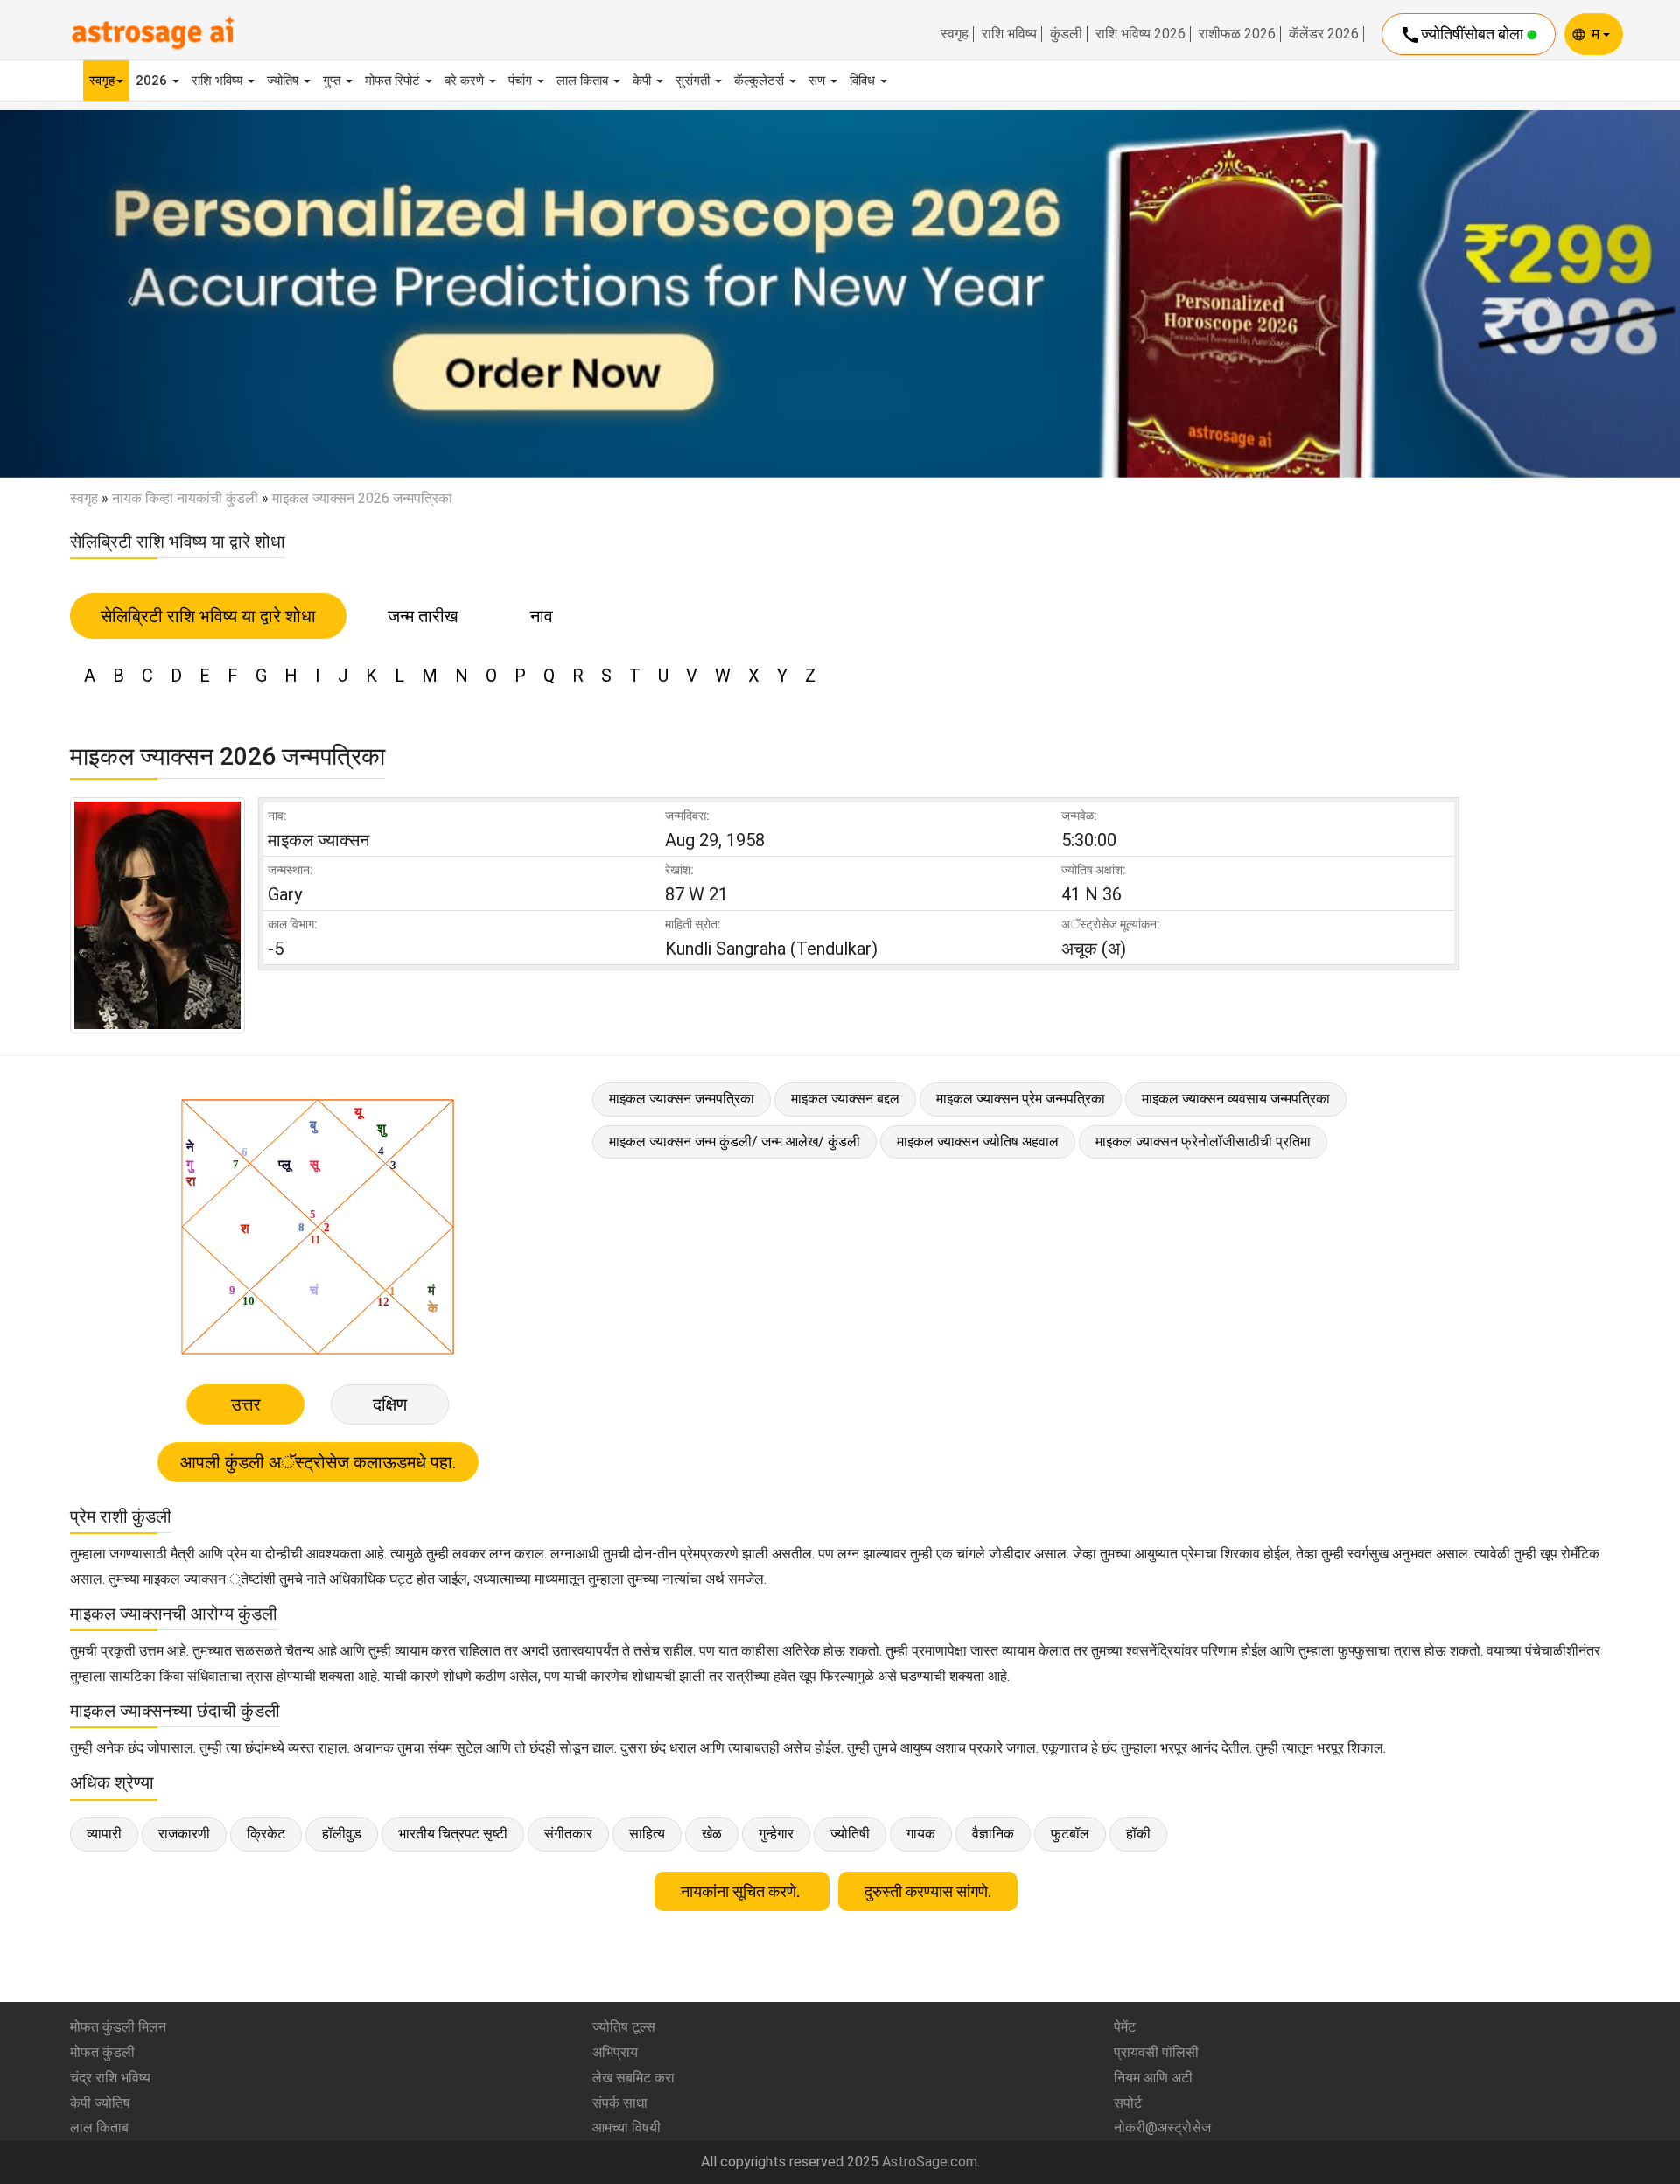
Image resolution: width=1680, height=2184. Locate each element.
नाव (542, 616)
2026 (153, 80)
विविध (864, 80)
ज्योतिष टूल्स (624, 2027)
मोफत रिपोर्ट (394, 80)
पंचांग (522, 80)
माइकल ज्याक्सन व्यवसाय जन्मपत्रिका (1236, 1099)
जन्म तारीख (423, 616)
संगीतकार (568, 1834)
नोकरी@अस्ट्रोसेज (1162, 2128)
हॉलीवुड (342, 1834)
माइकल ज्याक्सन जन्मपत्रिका (682, 1099)
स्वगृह (955, 34)
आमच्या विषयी (626, 2128)
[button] (126, 294)
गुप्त (333, 80)
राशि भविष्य (1009, 34)
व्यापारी (104, 1834)
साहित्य (647, 1834)
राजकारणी (184, 1834)
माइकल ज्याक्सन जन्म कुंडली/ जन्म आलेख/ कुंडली (735, 1141)
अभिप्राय (615, 2052)
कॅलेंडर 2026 (1324, 34)
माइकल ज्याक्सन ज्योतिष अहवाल (978, 1141)
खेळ (712, 1834)
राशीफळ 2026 (1237, 34)
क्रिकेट (266, 1834)
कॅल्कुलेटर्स (761, 80)
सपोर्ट (1128, 2103)
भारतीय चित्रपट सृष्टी (453, 1834)
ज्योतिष (284, 80)
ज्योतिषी (850, 1834)
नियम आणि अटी (1153, 2078)
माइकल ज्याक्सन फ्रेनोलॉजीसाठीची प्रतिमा (1203, 1141)
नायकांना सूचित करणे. (742, 1891)
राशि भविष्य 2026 (1141, 34)
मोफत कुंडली (102, 2052)
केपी (644, 80)
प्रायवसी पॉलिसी (1156, 2052)
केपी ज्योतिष (100, 2103)
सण (819, 80)
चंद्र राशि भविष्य (110, 2078)
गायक (921, 1834)
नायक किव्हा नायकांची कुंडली (185, 498)
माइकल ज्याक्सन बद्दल (845, 1099)
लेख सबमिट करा (633, 2078)
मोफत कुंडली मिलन (118, 2027)
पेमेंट (1125, 2027)
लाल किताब (584, 80)
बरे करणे (466, 80)
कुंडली (1066, 34)
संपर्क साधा (620, 2103)
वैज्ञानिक (993, 1834)
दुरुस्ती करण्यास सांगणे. (928, 1891)
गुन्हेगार (776, 1834)
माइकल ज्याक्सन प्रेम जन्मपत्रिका (1021, 1099)
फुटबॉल (1070, 1834)
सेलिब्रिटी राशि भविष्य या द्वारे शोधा (208, 616)
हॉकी (1138, 1834)
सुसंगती (694, 80)
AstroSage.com (930, 2162)
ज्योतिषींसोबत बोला (1463, 35)
